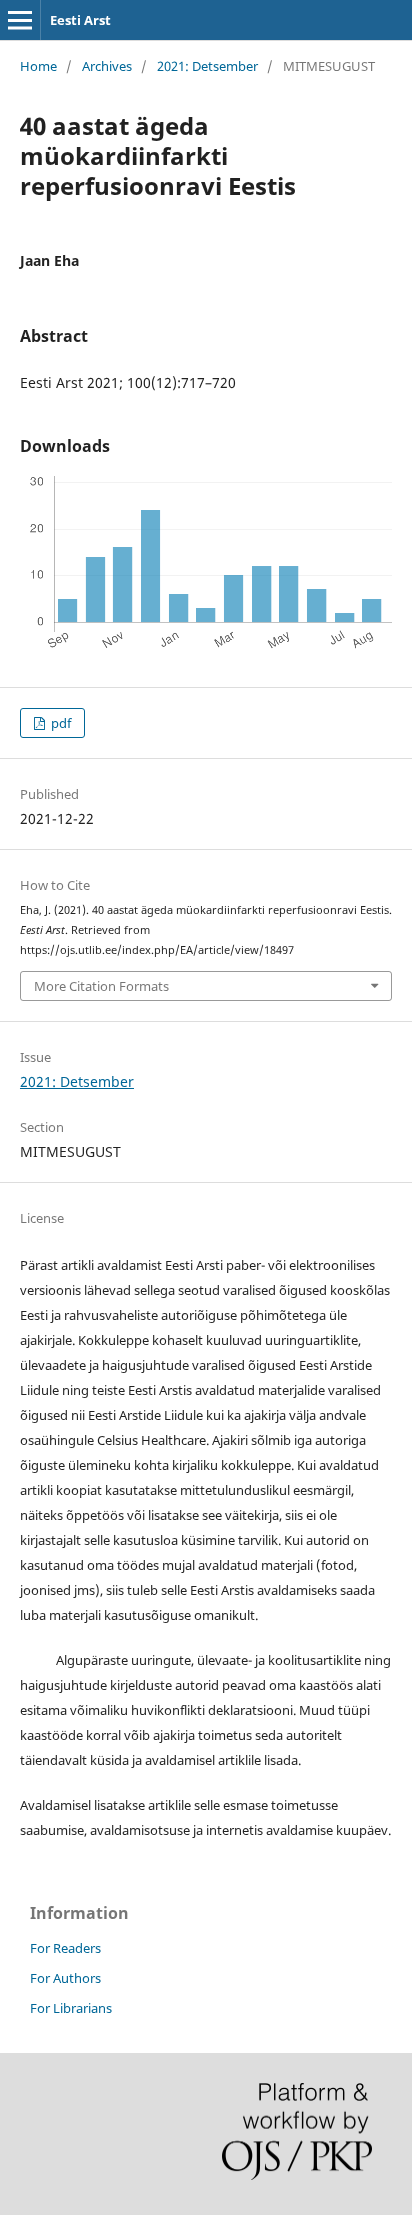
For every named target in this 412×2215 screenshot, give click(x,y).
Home (38, 66)
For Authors (65, 1978)
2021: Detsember (207, 66)
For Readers (65, 1948)
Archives (107, 66)
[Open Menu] (20, 20)
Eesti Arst (80, 20)
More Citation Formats (101, 986)
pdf (59, 723)
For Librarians (71, 2008)
